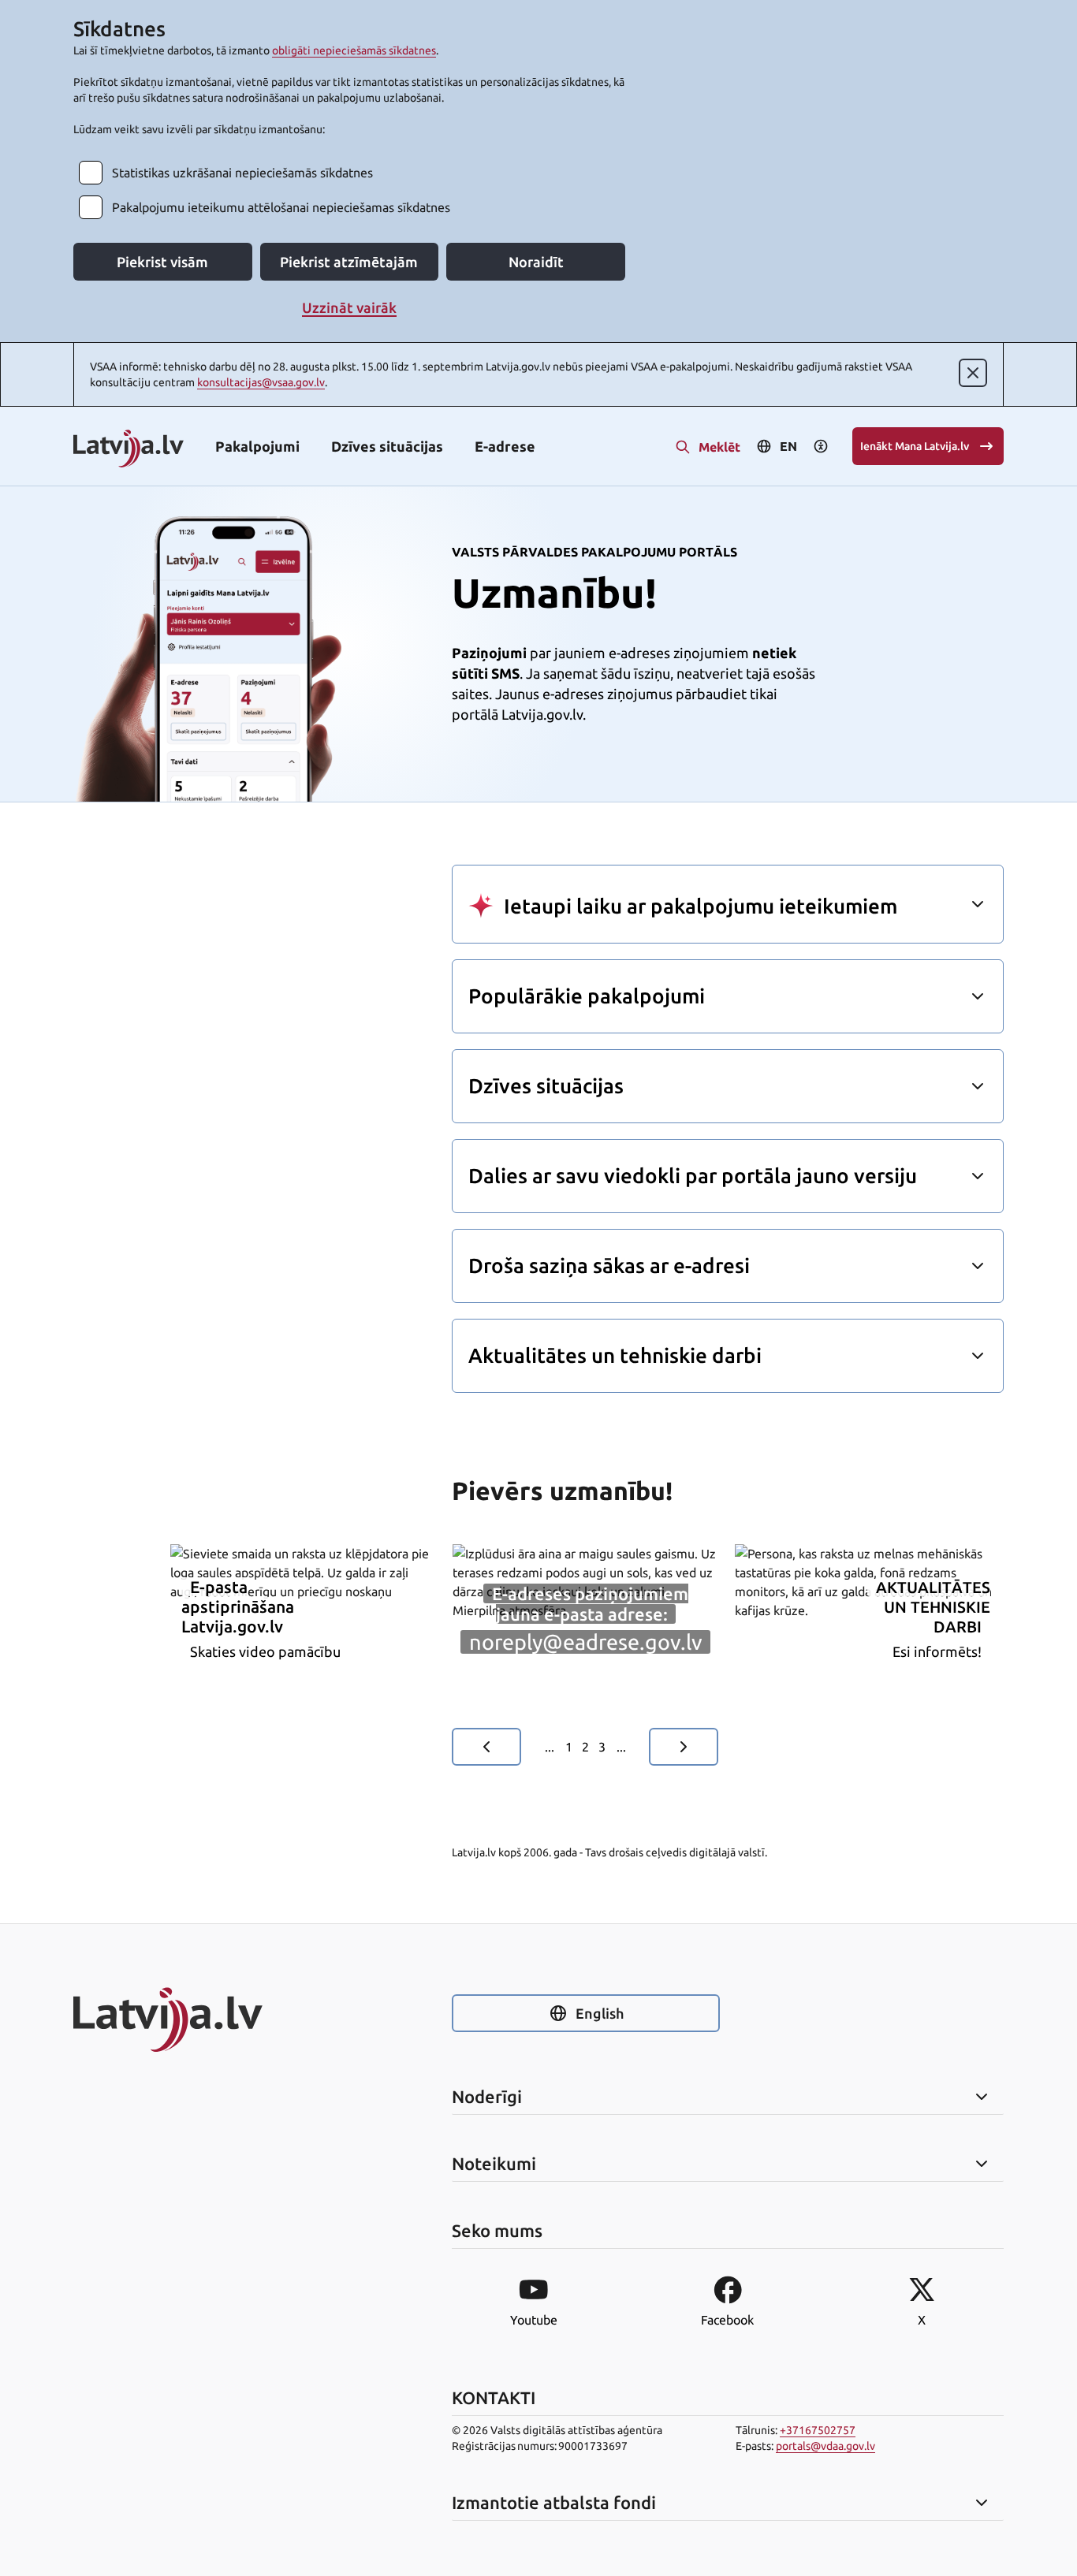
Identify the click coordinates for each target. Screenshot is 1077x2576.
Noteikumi (494, 2164)
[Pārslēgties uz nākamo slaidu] (684, 1747)
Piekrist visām (162, 262)
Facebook (727, 2320)
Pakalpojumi (257, 446)
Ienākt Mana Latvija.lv (915, 446)
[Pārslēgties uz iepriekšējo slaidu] (486, 1747)
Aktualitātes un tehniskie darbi (615, 1355)
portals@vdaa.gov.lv (825, 2446)
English (600, 2013)
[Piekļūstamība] (821, 446)
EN (788, 446)
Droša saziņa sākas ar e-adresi (609, 1266)
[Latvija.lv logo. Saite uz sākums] (129, 450)
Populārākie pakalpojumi (587, 996)
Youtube (534, 2320)
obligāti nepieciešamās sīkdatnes (354, 50)
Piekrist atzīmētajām (349, 262)
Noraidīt (536, 262)
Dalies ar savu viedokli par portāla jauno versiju (693, 1176)
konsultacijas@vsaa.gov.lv (261, 382)
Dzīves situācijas (387, 446)
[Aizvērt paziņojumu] (973, 373)
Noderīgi (487, 2097)
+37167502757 (818, 2430)
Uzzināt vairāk (349, 307)
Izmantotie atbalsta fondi (554, 2503)
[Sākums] (207, 2019)
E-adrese (505, 446)
